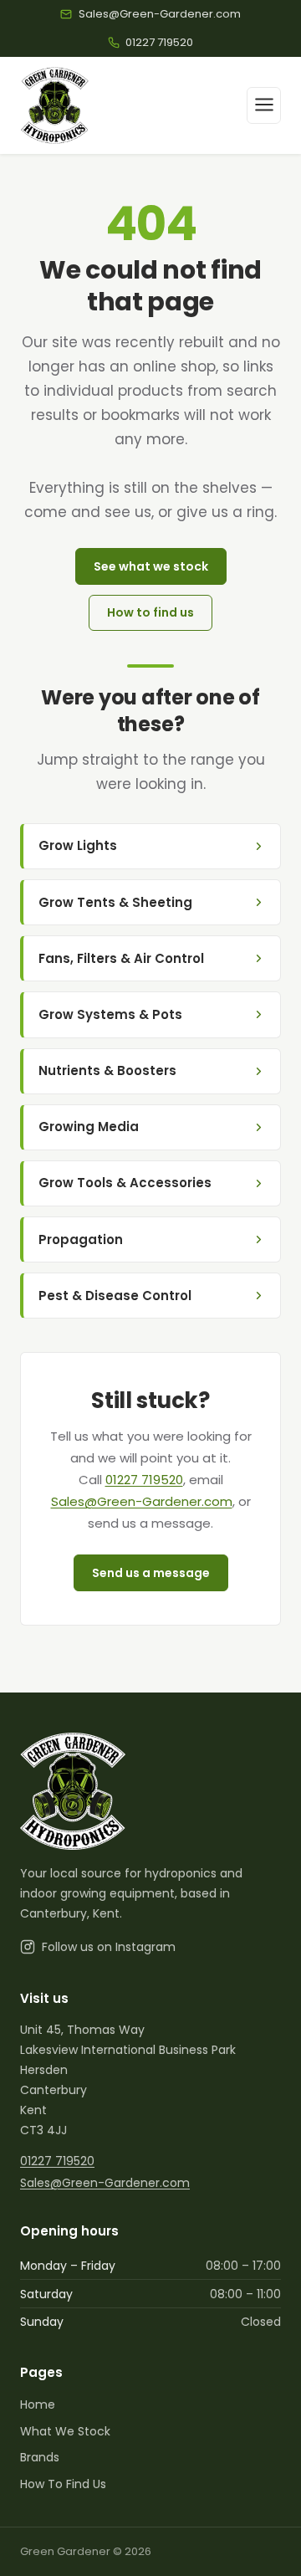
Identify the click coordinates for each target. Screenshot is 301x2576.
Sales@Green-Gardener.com (142, 1501)
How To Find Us (63, 2484)
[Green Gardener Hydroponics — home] (55, 105)
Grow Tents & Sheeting (115, 902)
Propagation (81, 1239)
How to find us (150, 612)
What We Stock (65, 2431)
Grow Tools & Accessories (125, 1183)
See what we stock (151, 566)
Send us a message (151, 1573)
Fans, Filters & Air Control (121, 958)
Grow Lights (78, 845)
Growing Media (89, 1127)
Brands (40, 2457)
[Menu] (264, 105)
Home (38, 2404)
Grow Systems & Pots (110, 1014)
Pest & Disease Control (115, 1296)
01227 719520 (144, 1480)
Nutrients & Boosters (107, 1070)
